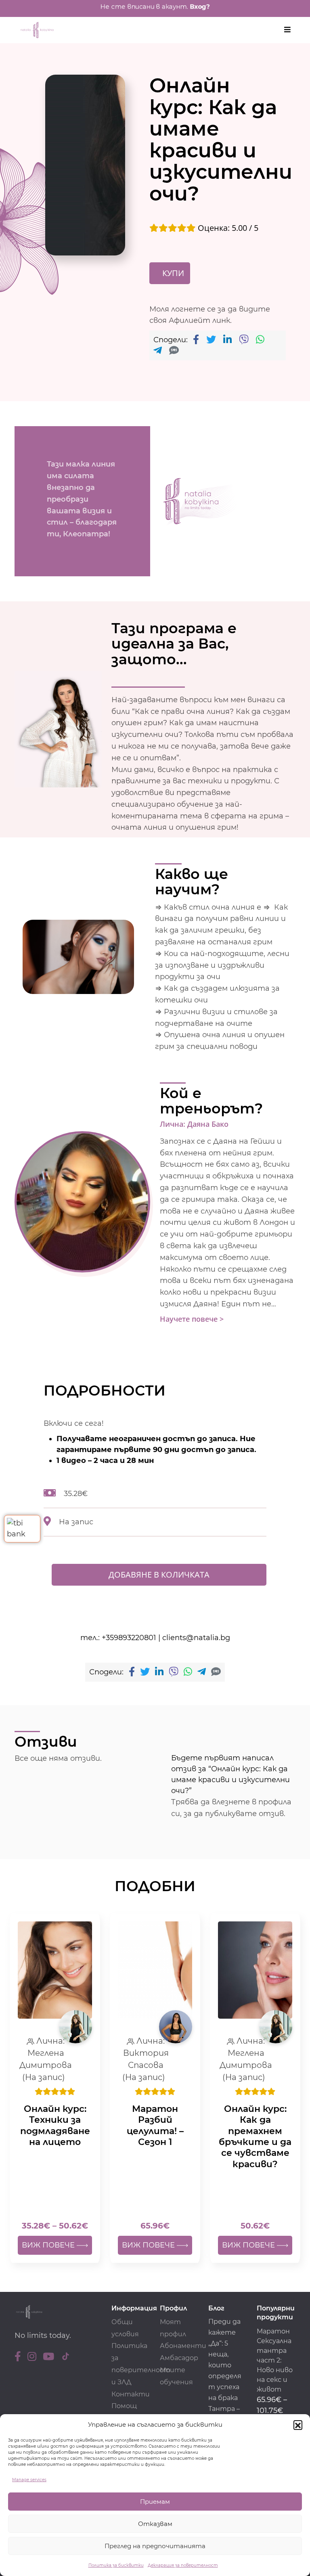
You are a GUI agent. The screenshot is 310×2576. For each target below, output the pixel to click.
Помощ (124, 2406)
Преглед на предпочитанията (155, 2546)
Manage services (29, 2480)
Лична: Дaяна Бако (194, 1124)
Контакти (131, 2394)
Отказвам (155, 2524)
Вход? (200, 6)
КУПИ (173, 273)
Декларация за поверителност (183, 2565)
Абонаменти (183, 2346)
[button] (298, 2425)
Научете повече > (192, 1319)
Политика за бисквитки (116, 2565)
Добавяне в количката (159, 1575)
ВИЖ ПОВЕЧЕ (49, 2245)
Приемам (155, 2502)
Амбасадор (179, 2358)
